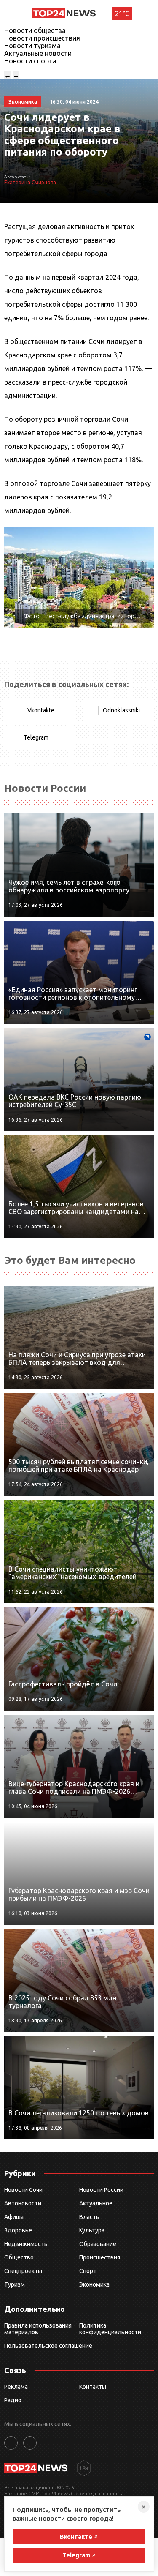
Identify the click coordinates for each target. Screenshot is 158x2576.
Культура (92, 2230)
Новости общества (35, 30)
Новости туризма (32, 46)
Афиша (14, 2217)
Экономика (94, 2284)
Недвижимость (26, 2244)
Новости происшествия (42, 38)
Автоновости (23, 2203)
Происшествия (100, 2257)
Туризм (15, 2284)
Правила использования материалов (38, 2329)
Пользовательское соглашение (48, 2346)
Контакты (93, 2387)
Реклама (16, 2387)
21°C (122, 14)
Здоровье (18, 2230)
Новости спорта (30, 61)
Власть (89, 2217)
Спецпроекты (23, 2271)
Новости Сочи (23, 2190)
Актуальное (96, 2203)
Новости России (101, 2190)
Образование (98, 2244)
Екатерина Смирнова (30, 182)
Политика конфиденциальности (110, 2329)
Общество (19, 2257)
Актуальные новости (38, 53)
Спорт (88, 2271)
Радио (13, 2400)
